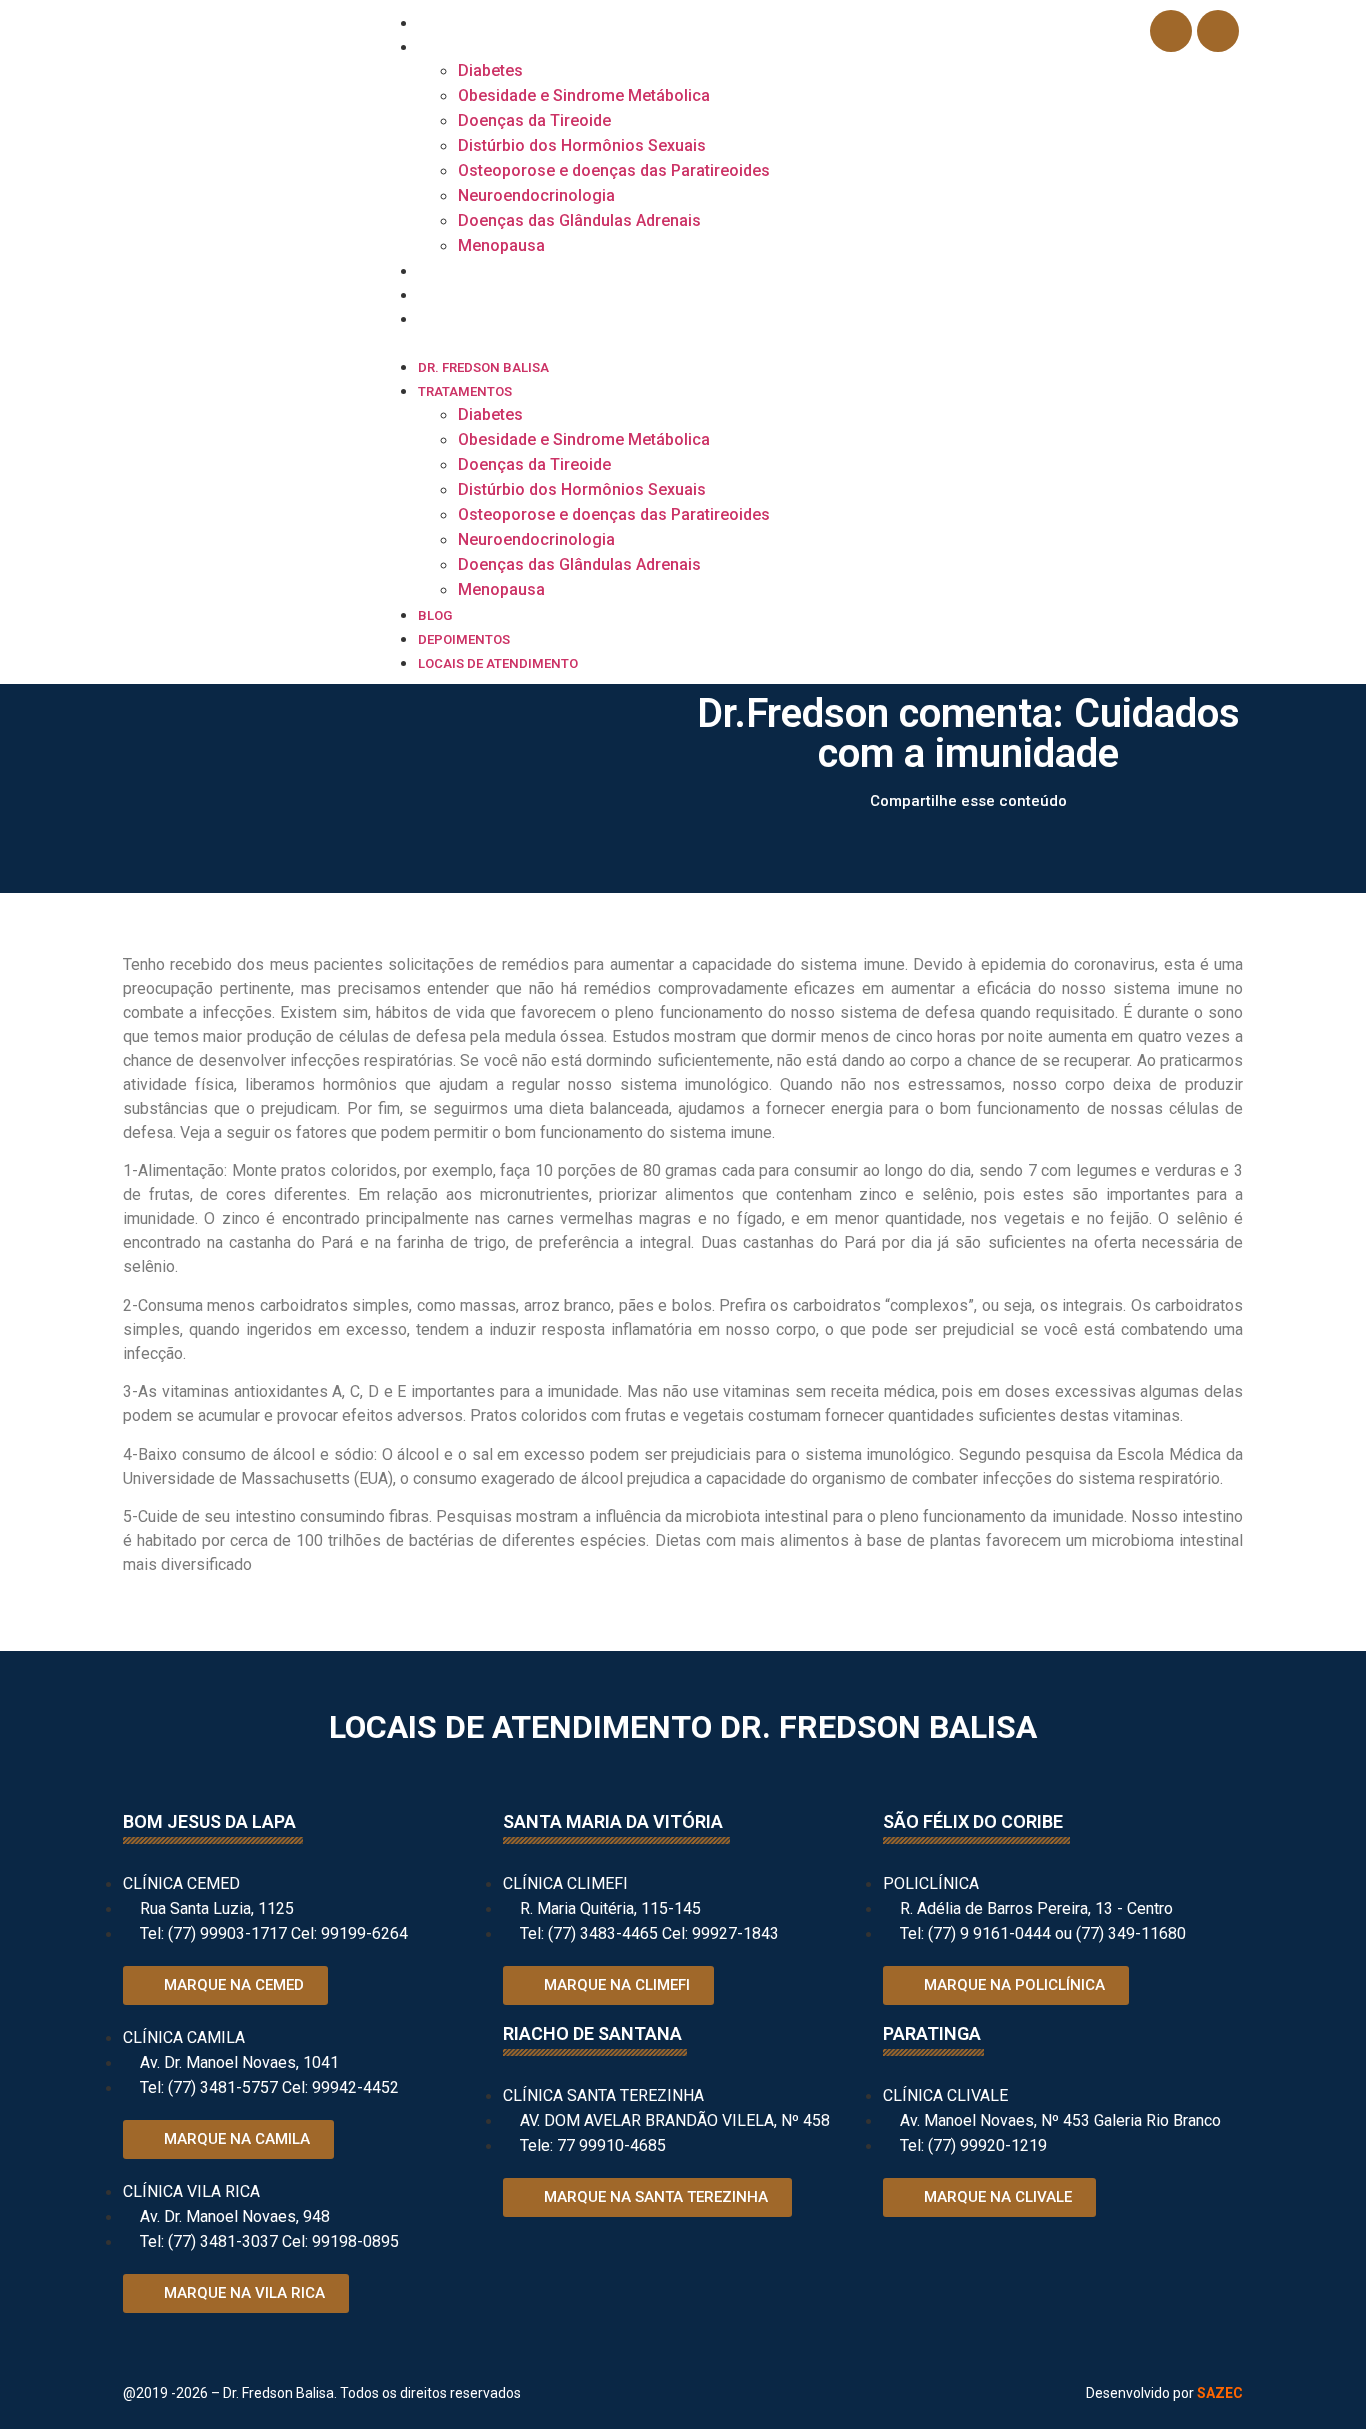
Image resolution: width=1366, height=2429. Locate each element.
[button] (752, 342)
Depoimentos (464, 295)
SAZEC (1220, 2393)
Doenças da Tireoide (534, 120)
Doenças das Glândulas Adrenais (579, 220)
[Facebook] (1171, 31)
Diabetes (490, 70)
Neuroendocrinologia (536, 195)
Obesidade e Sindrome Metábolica (584, 95)
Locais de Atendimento (498, 319)
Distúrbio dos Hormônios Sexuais (582, 145)
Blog (435, 271)
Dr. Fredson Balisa (483, 23)
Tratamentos (465, 47)
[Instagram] (1218, 31)
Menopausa (501, 245)
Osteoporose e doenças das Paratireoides (614, 170)
